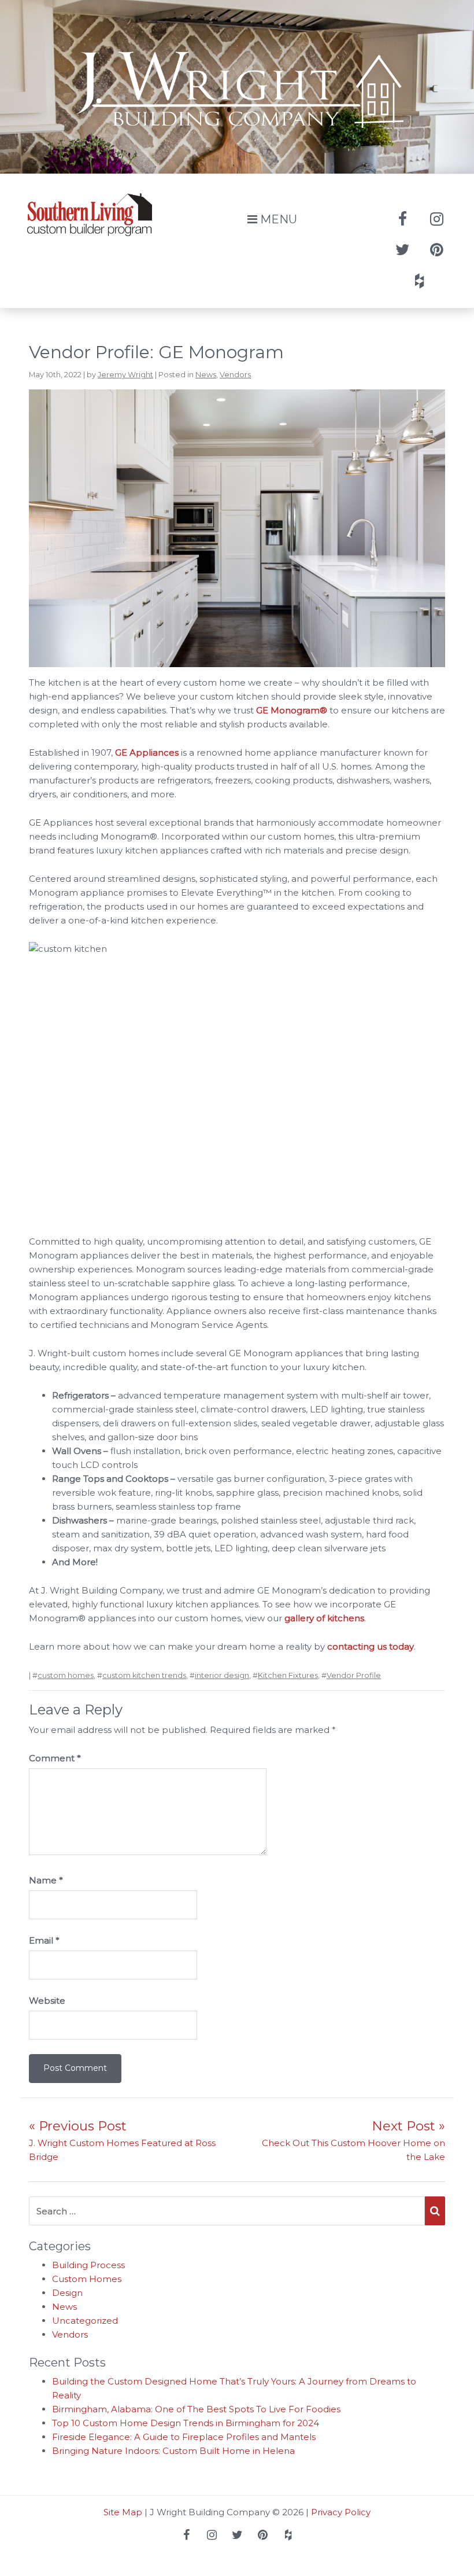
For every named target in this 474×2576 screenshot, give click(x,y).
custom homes (66, 1675)
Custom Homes (87, 2279)
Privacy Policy (341, 2512)
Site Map (123, 2512)
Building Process (88, 2265)
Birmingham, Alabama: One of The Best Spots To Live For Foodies (196, 2409)
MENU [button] (277, 219)
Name (46, 1880)
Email (44, 1940)
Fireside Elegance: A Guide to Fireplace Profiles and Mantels (184, 2437)
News (206, 375)
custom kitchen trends (144, 1675)
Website (47, 2001)
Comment (55, 1758)
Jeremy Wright (125, 375)
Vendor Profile (354, 1675)
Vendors (235, 375)
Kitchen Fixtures (288, 1675)
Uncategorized (85, 2321)
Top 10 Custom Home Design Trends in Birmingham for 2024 (186, 2423)
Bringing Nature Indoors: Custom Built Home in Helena (173, 2451)
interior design (222, 1675)
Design (67, 2293)
